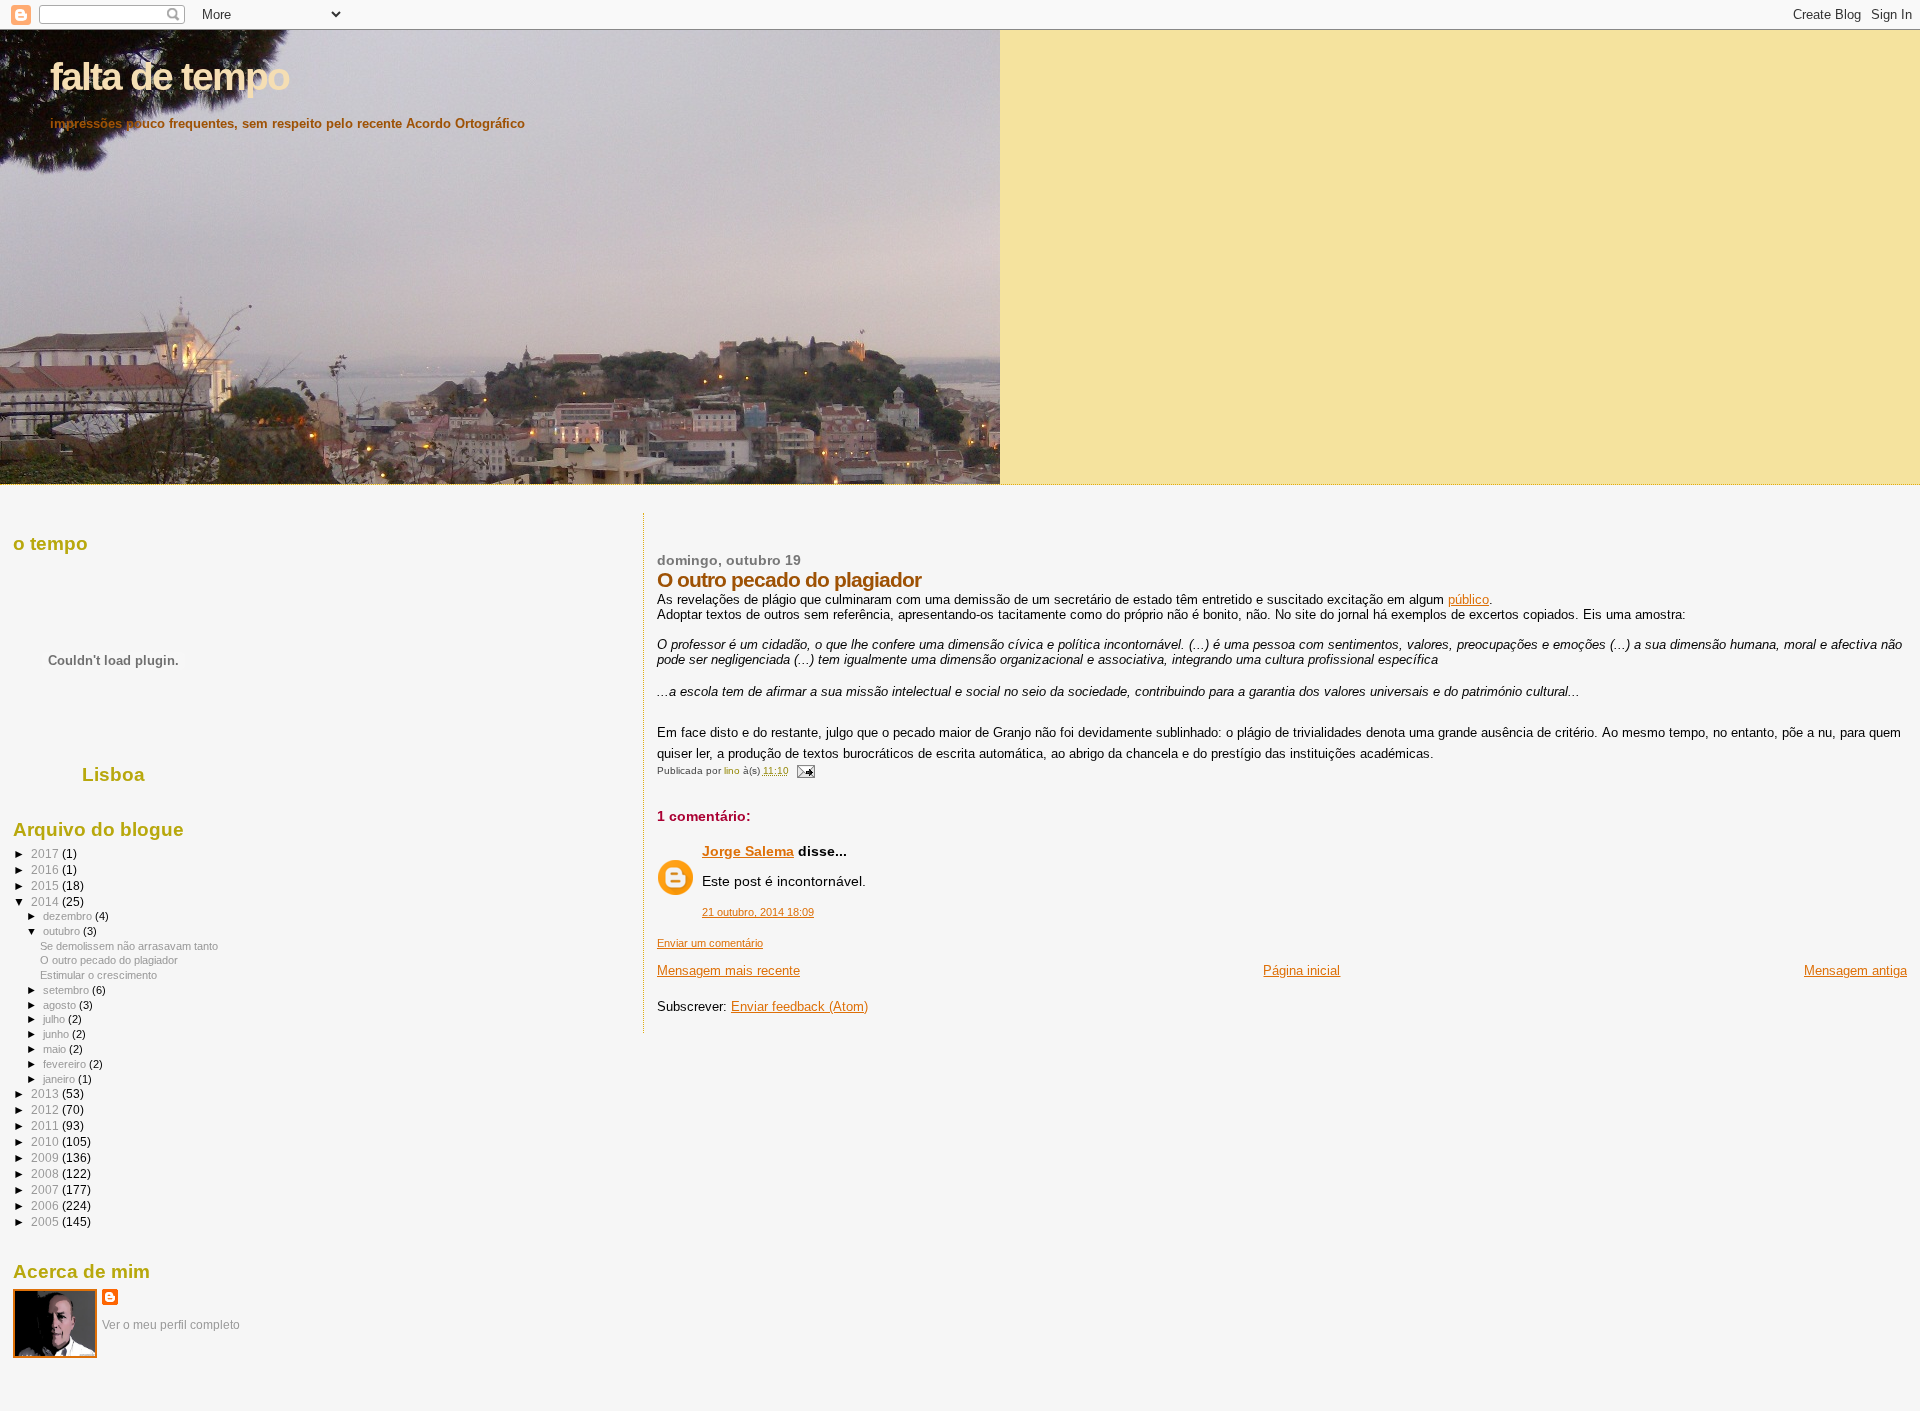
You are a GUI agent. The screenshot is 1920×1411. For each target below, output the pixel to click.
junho (57, 1034)
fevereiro (66, 1064)
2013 (46, 1093)
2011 (46, 1125)
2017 (46, 853)
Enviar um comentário (710, 943)
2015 (46, 885)
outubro (63, 931)
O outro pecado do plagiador (109, 960)
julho (55, 1019)
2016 (46, 869)
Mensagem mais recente (728, 970)
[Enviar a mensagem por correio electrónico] (805, 770)
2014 (46, 901)
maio (56, 1049)
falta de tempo (169, 76)
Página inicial (1301, 970)
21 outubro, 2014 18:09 (758, 912)
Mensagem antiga (1855, 970)
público (1468, 599)
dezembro (69, 916)
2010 (46, 1141)
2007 (46, 1189)
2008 (46, 1173)
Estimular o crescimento (98, 975)
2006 (46, 1205)
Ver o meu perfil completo (171, 1325)
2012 (46, 1109)
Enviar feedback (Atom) (799, 1006)
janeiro (60, 1079)
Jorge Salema (748, 851)
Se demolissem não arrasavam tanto (129, 946)
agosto (61, 1005)
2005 (46, 1221)
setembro (67, 990)
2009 (46, 1157)
